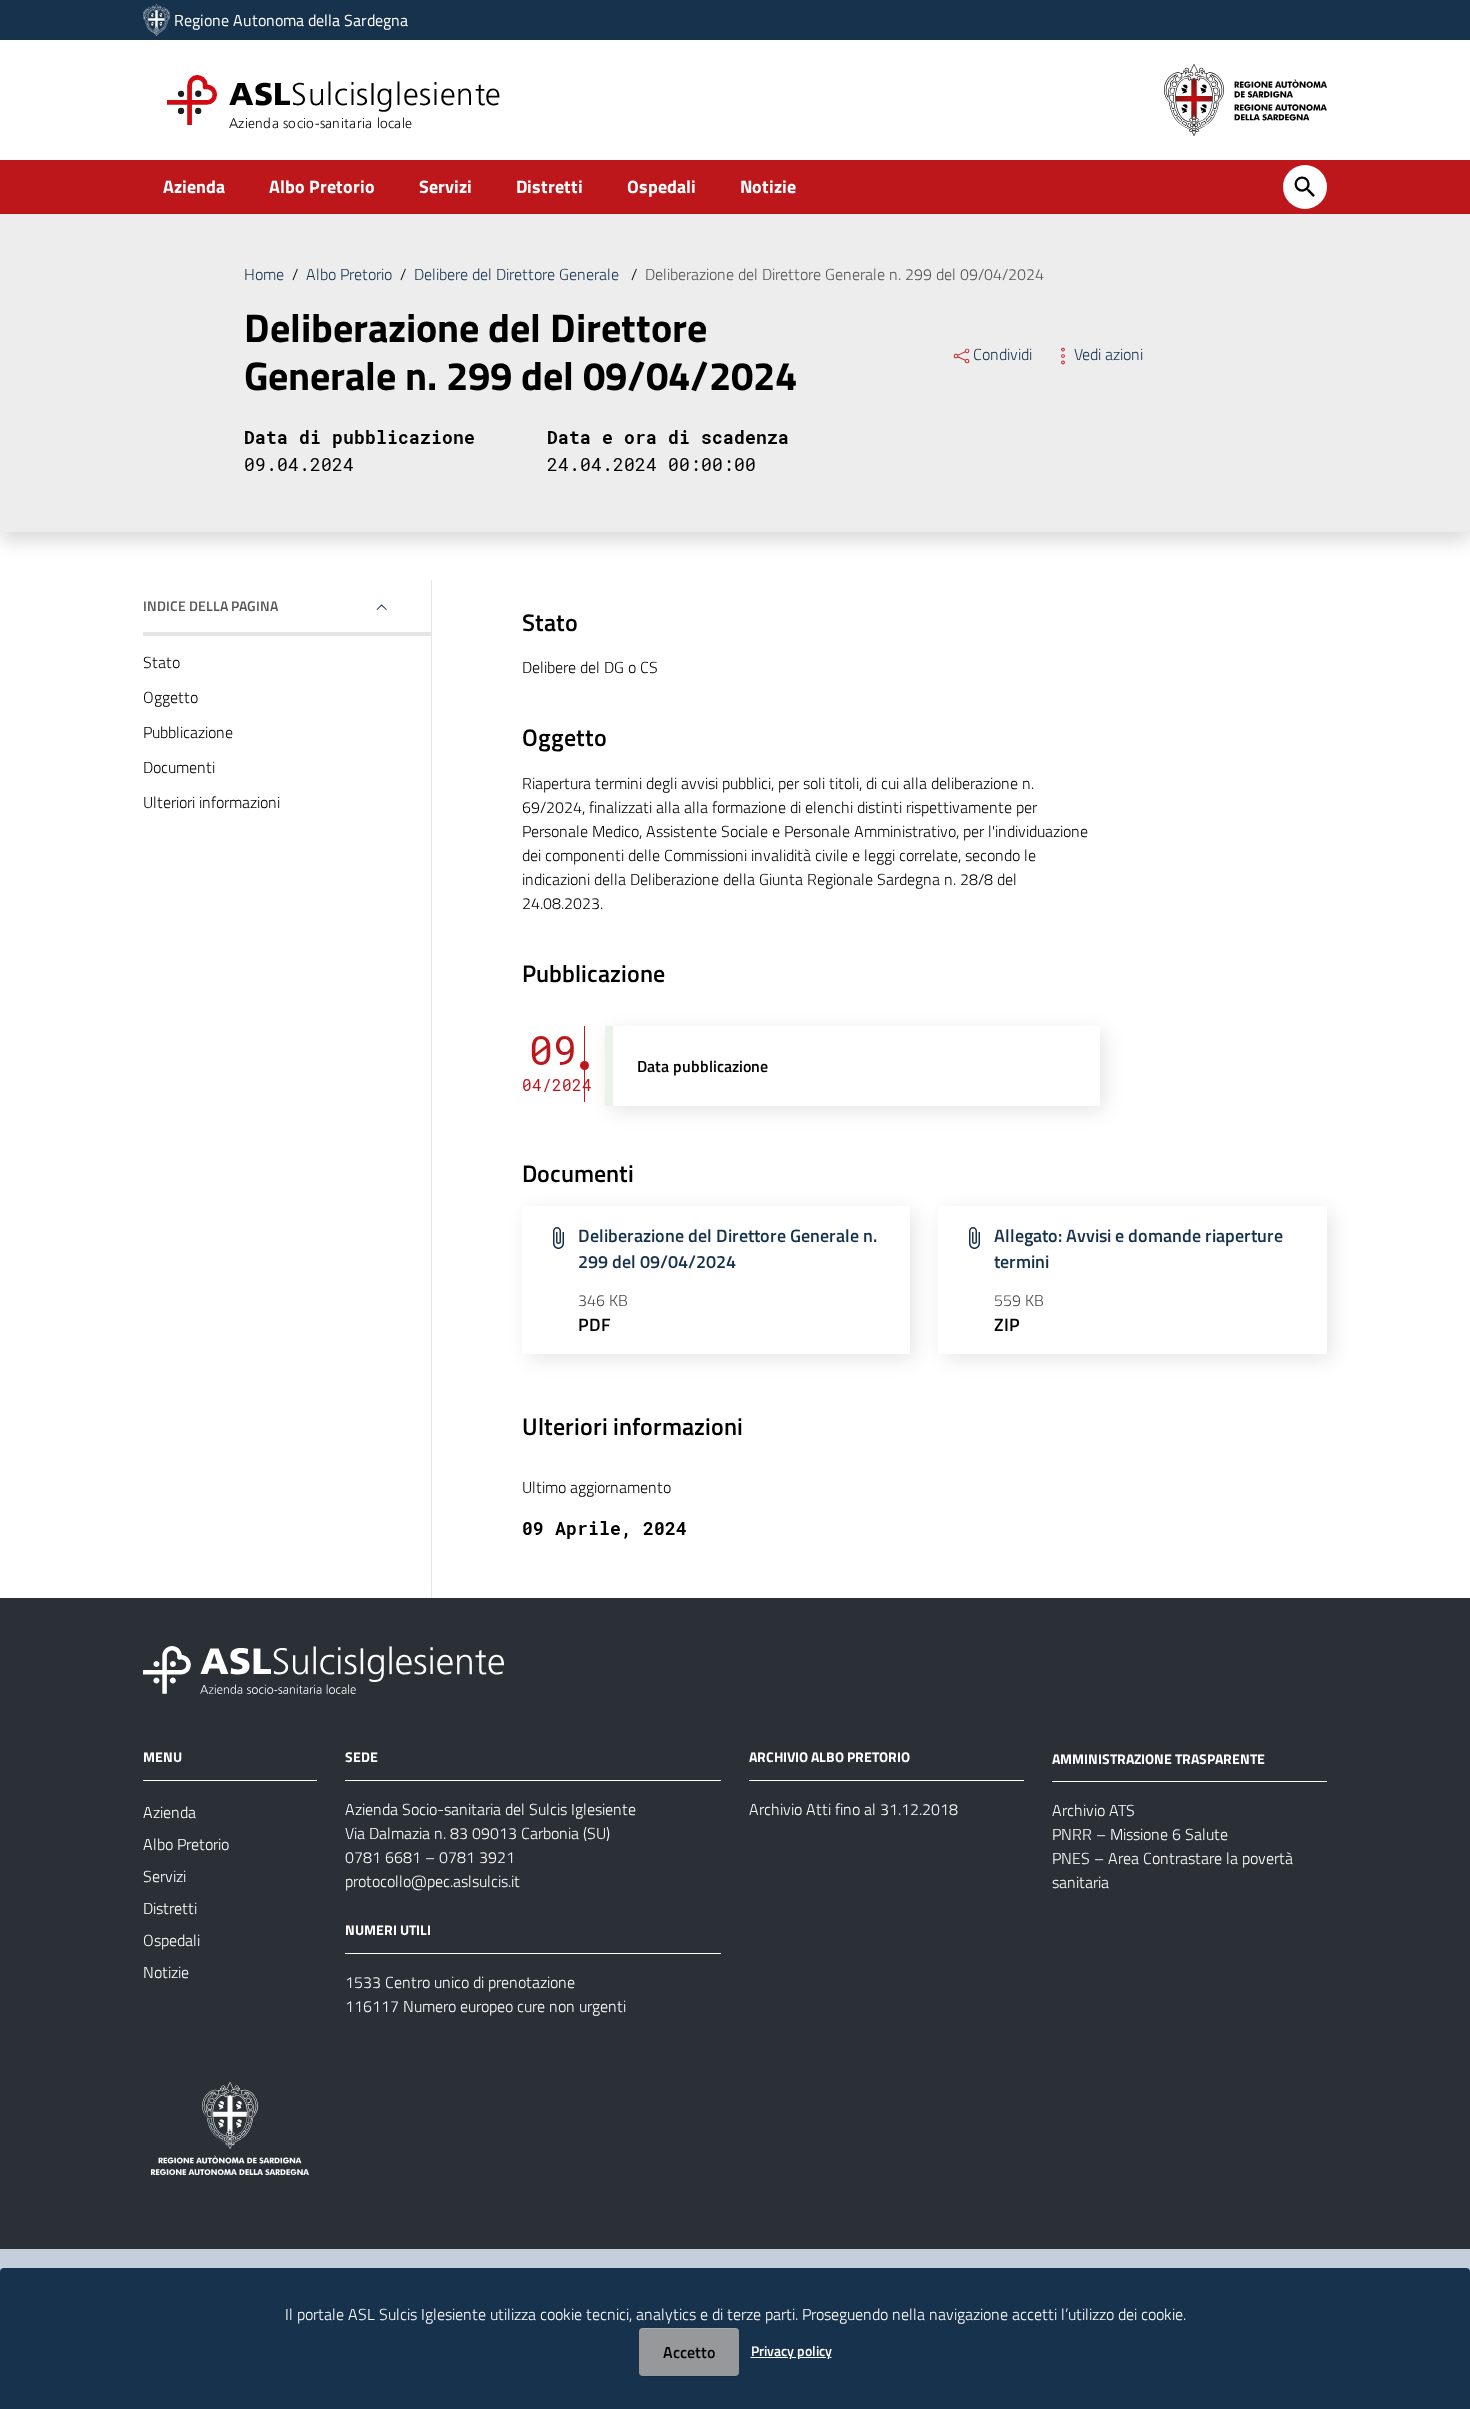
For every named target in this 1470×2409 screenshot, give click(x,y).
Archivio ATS (1093, 1810)
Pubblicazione (188, 732)
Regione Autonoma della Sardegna (291, 20)
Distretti (549, 186)
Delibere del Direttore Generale (518, 274)
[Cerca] (1305, 187)
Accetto (689, 2352)
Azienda (194, 186)
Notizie (768, 186)
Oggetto (170, 697)
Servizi (445, 186)
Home (264, 274)
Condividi (1002, 354)
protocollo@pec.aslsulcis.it (432, 1881)
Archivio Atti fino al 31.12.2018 (853, 1809)
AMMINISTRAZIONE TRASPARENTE (1158, 1757)
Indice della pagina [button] (210, 605)
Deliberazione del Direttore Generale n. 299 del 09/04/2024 (727, 1248)
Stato (161, 662)
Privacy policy (791, 2350)
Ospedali (661, 186)
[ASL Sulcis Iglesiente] (156, 20)
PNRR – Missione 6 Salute (1140, 1834)
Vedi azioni (1108, 354)
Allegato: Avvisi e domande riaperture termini (1138, 1248)
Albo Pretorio (322, 186)
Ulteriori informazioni (211, 802)
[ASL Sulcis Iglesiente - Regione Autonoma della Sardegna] (323, 1667)
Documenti (179, 767)
